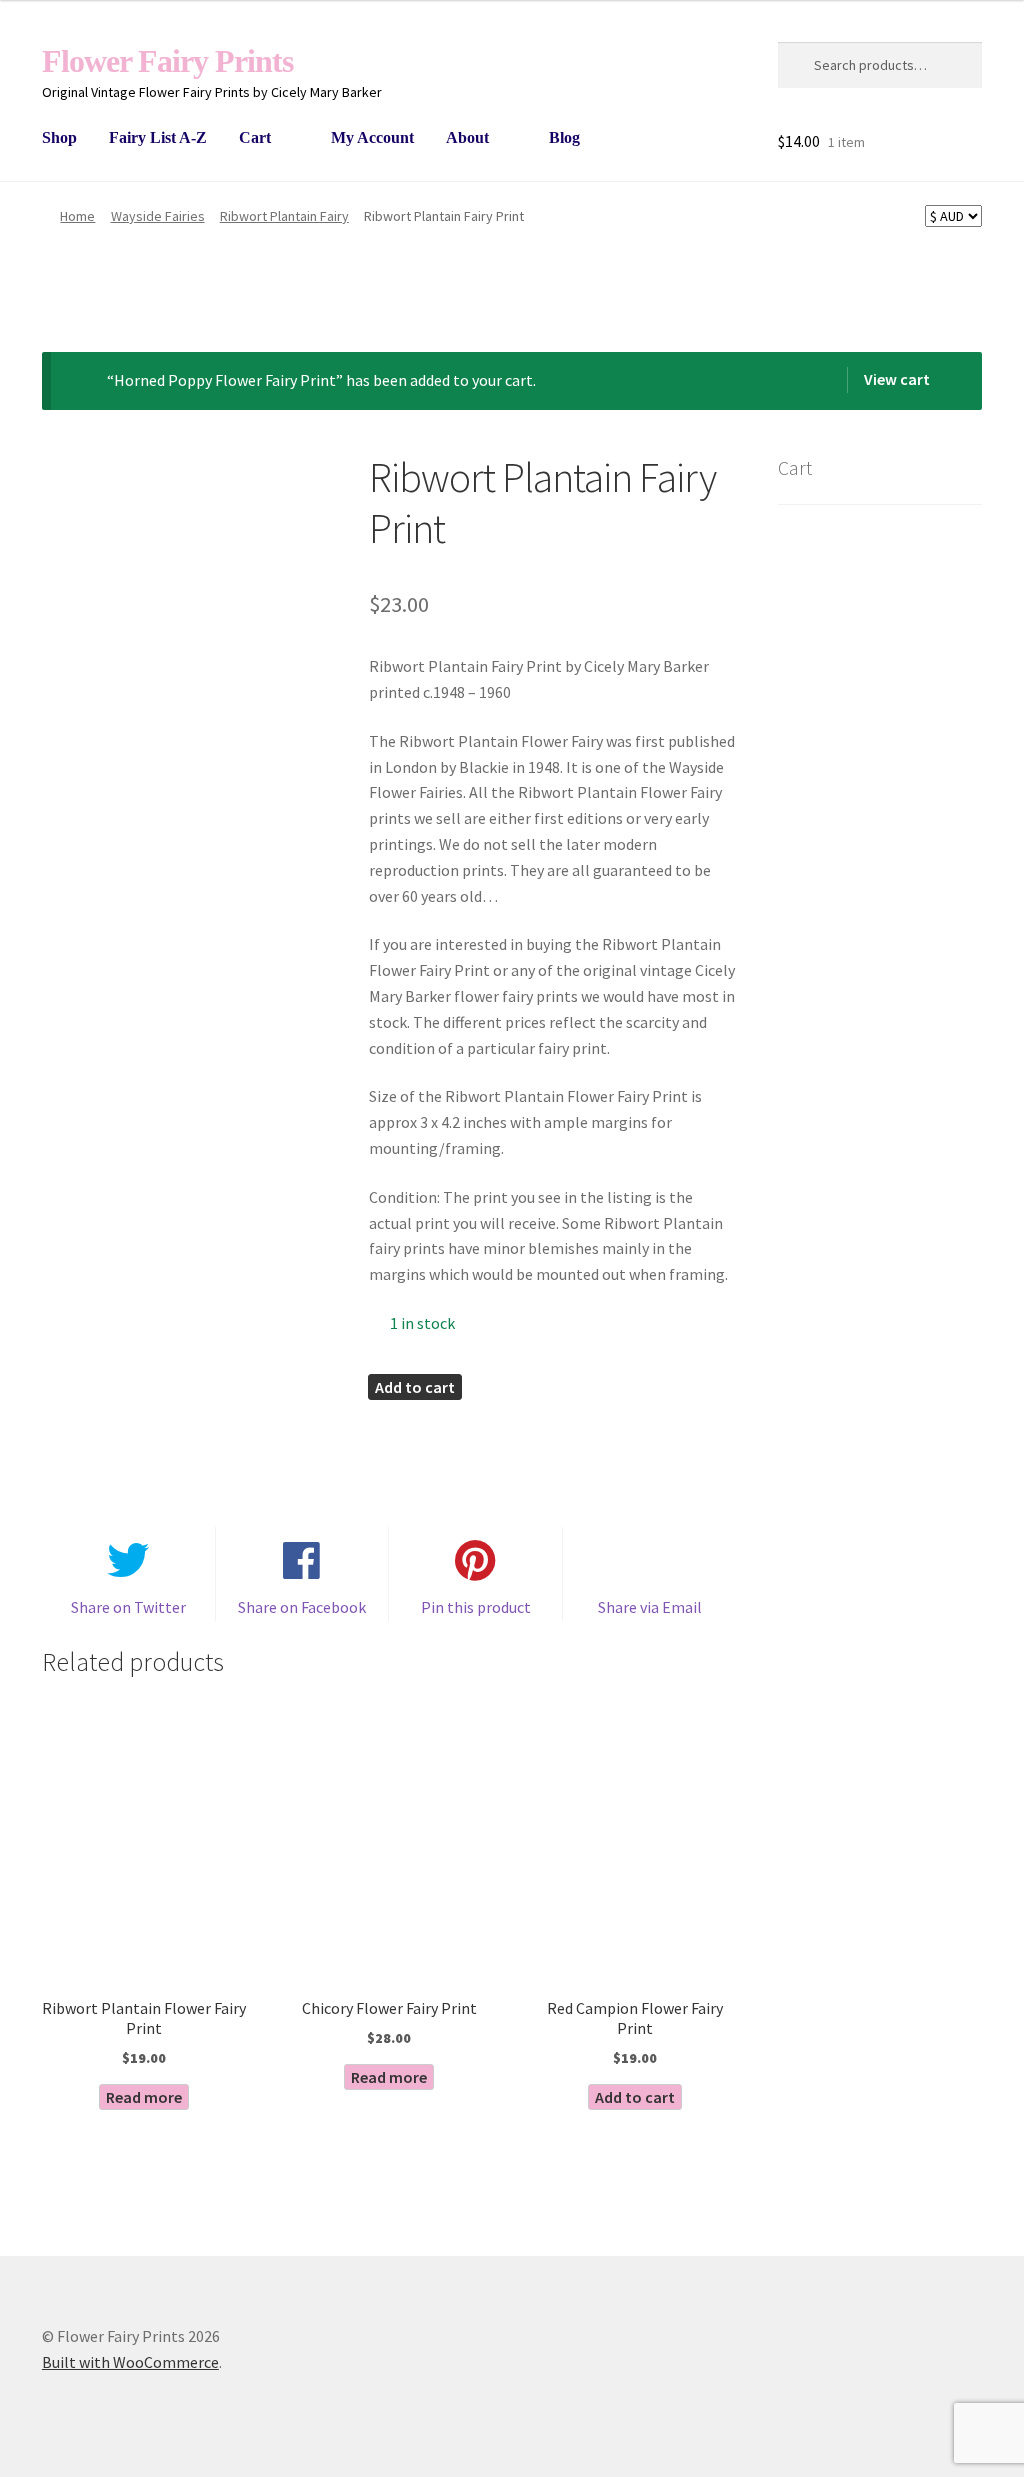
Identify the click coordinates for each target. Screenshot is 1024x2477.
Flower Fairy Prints (167, 61)
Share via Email (650, 1607)
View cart (897, 379)
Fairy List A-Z (158, 137)
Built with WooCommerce (130, 2362)
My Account (372, 137)
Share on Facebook (302, 1607)
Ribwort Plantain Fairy (284, 216)
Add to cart (415, 1387)
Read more (144, 2097)
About (467, 137)
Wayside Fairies (158, 216)
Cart (255, 137)
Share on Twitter (128, 1607)
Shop (59, 137)
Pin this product (476, 1607)
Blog (564, 137)
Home (77, 216)
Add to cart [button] (635, 2097)
